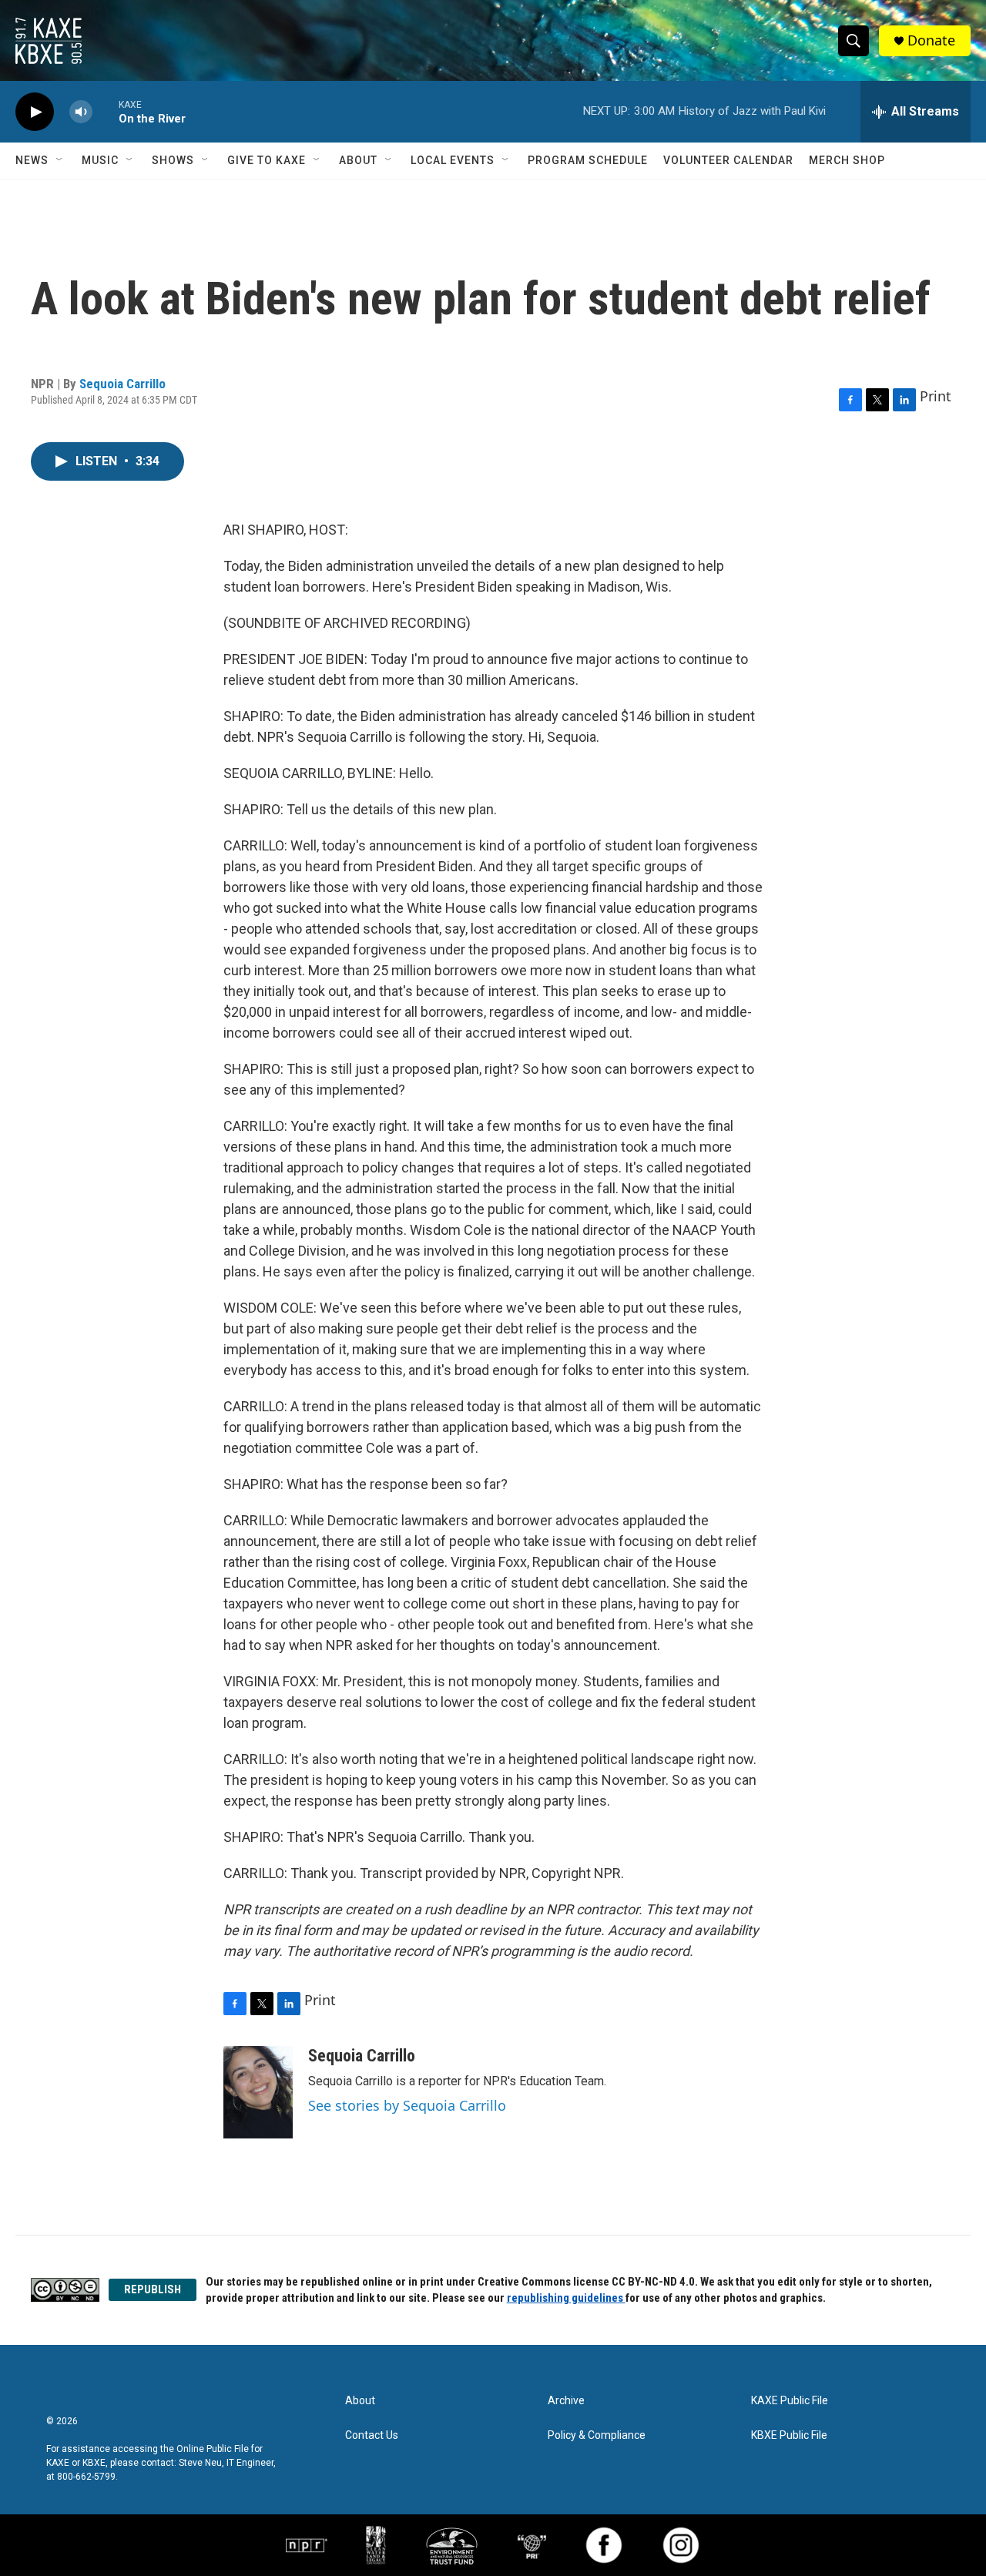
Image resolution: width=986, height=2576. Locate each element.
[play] (35, 112)
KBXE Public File (789, 2435)
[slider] (106, 111)
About (358, 160)
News (32, 160)
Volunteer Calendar (728, 160)
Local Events (453, 160)
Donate (931, 40)
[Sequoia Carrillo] (258, 2092)
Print (936, 396)
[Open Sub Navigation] (60, 160)
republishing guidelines (566, 2298)
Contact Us (372, 2435)
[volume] (81, 112)
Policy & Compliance (597, 2435)
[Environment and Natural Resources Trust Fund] (452, 2545)
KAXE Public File (790, 2401)
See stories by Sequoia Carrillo (407, 2105)
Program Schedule (588, 160)
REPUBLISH (153, 2289)
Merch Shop (847, 160)
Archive (566, 2401)
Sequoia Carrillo (122, 384)
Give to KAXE (267, 160)
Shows (173, 160)
